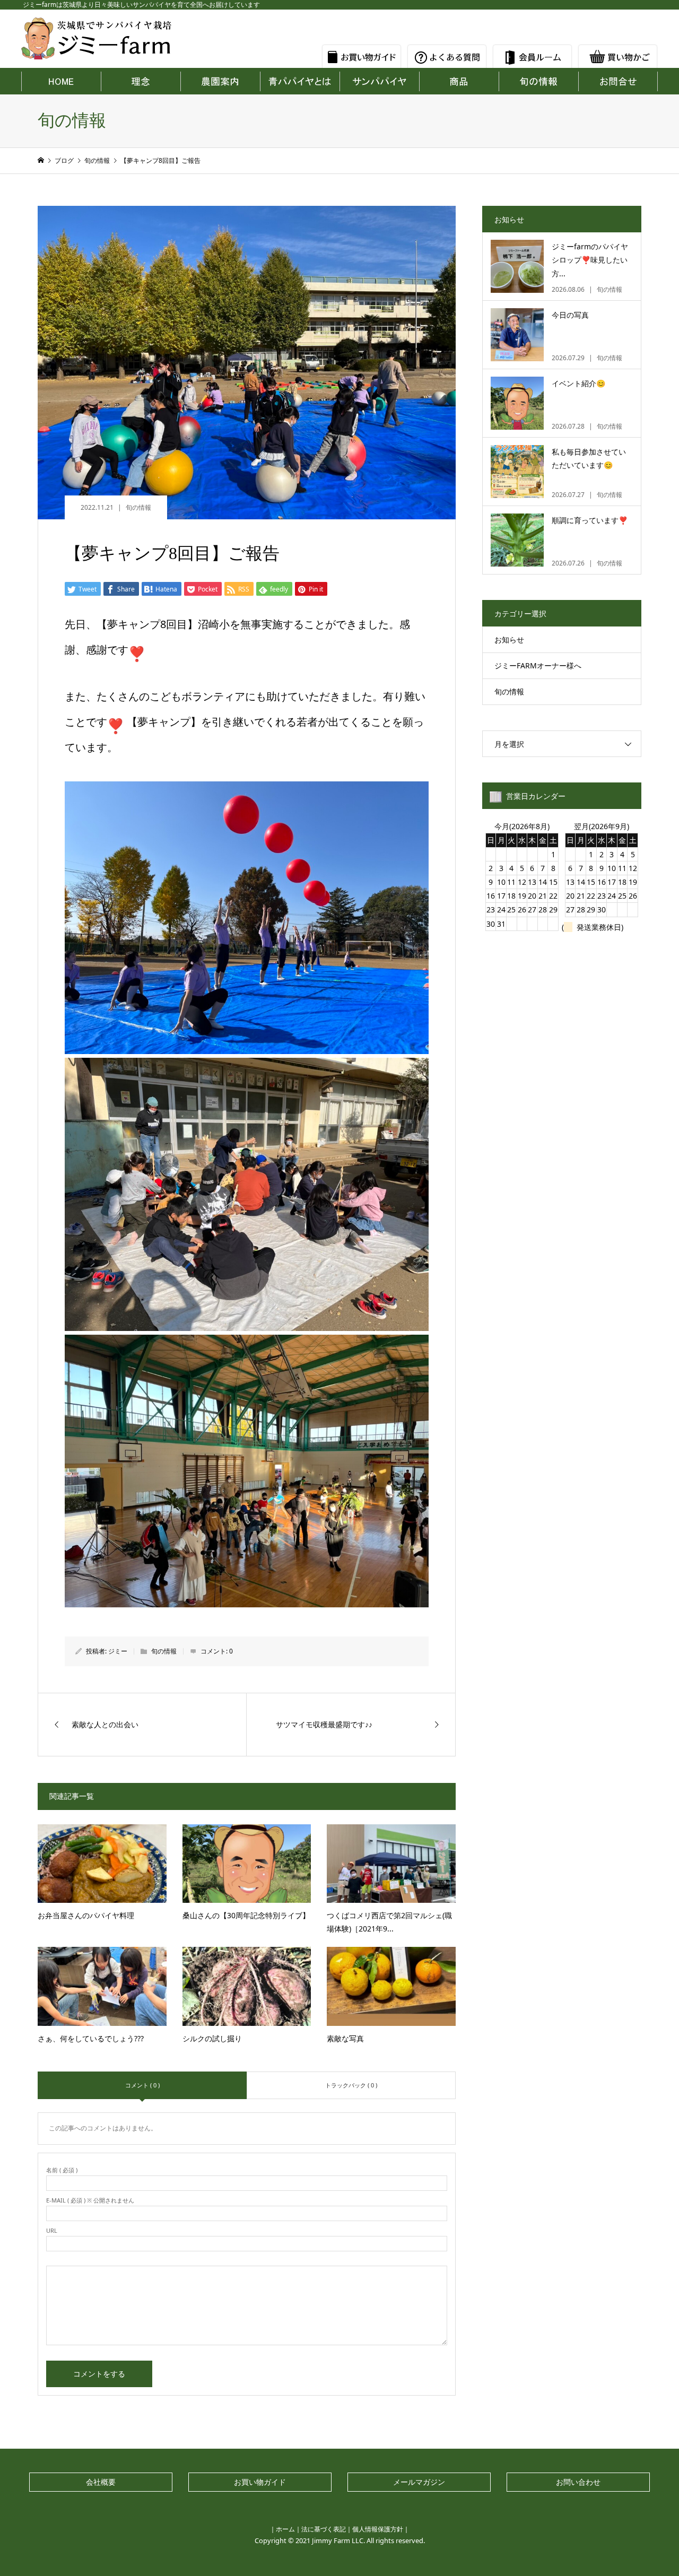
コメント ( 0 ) (142, 2085)
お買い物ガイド (260, 2482)
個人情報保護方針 (378, 2529)
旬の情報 (138, 507)
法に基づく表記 (324, 2529)
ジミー (118, 1651)
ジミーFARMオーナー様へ (538, 665)
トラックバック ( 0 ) (351, 2085)
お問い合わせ (578, 2482)
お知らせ (509, 639)
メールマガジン (419, 2482)
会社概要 (101, 2482)
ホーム (285, 2529)
